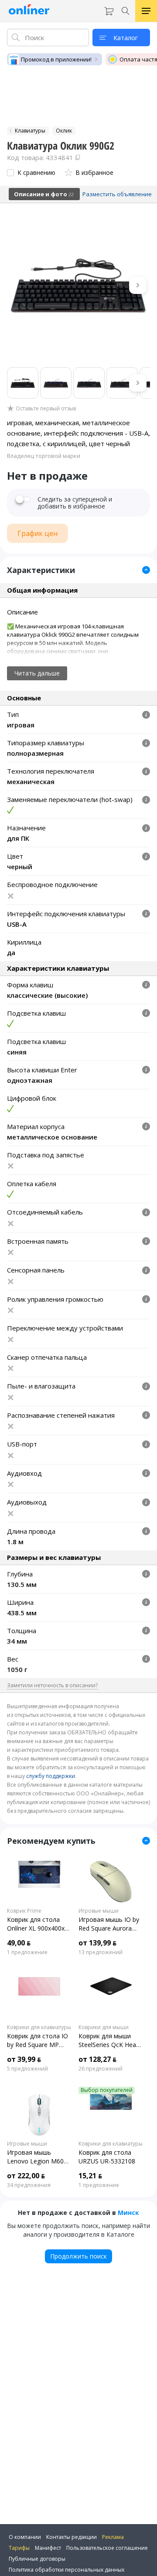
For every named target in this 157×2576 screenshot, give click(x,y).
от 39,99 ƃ (24, 2059)
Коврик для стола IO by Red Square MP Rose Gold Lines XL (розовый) (38, 2040)
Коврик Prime (24, 1911)
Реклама (113, 2537)
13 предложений (101, 1952)
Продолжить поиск (78, 2256)
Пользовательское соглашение (107, 2548)
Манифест (48, 2548)
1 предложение (27, 1952)
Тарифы (19, 2548)
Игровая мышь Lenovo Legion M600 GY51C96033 (37, 2157)
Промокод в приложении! (56, 59)
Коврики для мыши (104, 2027)
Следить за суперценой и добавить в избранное (75, 503)
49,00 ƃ (19, 1943)
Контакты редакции (72, 2537)
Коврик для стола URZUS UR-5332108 (107, 2157)
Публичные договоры (37, 2559)
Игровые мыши (99, 1911)
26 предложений (101, 2069)
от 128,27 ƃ (97, 2059)
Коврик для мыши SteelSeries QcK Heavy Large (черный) (110, 2040)
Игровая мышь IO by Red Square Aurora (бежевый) (109, 1924)
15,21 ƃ (90, 2176)
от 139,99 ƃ (97, 1943)
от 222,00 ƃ (26, 2176)
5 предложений (27, 2069)
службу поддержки (51, 1776)
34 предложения (29, 2185)
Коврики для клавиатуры (39, 2027)
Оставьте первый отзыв (46, 409)
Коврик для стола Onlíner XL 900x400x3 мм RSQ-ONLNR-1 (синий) (38, 1924)
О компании (25, 2537)
